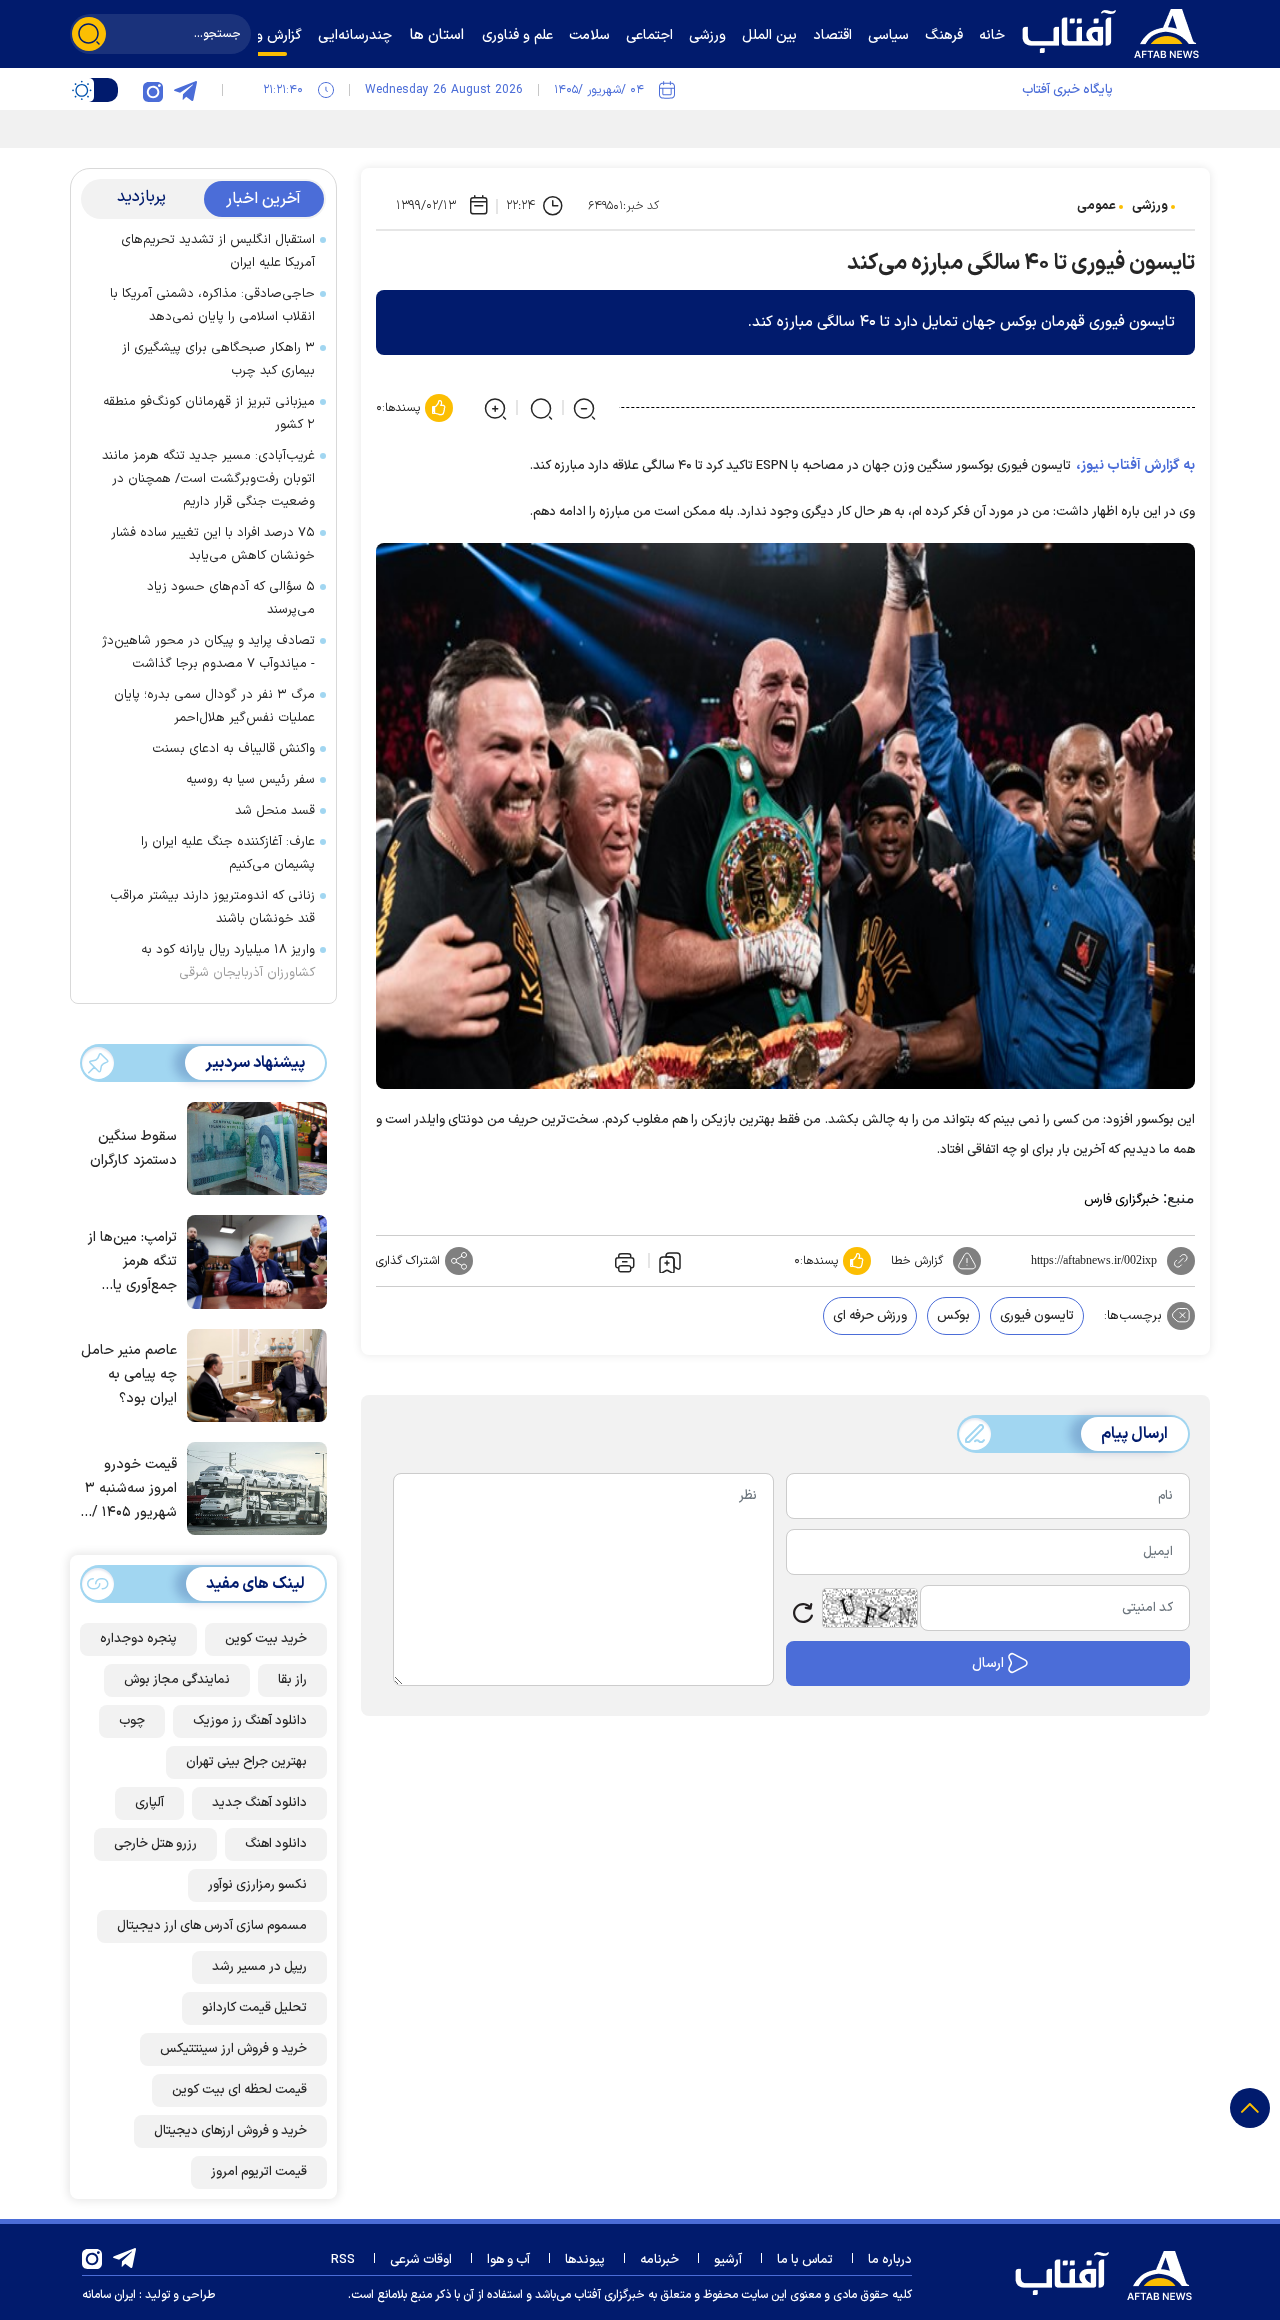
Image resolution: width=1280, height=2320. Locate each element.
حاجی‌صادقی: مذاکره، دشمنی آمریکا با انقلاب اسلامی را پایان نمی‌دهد (212, 305)
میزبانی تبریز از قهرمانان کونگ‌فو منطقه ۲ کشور (209, 413)
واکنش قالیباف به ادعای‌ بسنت (233, 749)
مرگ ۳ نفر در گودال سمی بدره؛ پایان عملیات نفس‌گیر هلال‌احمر (214, 706)
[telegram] (185, 90)
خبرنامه (659, 2260)
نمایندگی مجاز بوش (177, 1680)
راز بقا (292, 1680)
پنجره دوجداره (138, 1639)
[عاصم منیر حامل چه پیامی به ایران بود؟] (252, 1374)
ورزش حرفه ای (870, 1316)
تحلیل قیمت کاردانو (254, 2008)
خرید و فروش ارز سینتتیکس (233, 2049)
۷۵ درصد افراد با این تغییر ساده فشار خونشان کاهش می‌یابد (213, 544)
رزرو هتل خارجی (155, 1844)
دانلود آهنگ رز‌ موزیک (250, 1721)
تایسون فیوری (1037, 1316)
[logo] (1115, 31)
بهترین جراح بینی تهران (246, 1762)
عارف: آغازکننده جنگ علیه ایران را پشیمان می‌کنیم (228, 853)
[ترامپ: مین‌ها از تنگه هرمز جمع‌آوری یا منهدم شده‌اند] (252, 1260)
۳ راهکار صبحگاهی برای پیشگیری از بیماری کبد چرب (218, 359)
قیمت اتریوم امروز (259, 2172)
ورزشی (1150, 206)
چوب (132, 1721)
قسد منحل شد (275, 811)
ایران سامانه (109, 2295)
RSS (343, 2260)
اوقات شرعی (421, 2260)
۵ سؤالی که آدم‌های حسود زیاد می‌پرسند (231, 598)
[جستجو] (89, 34)
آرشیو (728, 2260)
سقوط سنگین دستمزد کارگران (133, 1148)
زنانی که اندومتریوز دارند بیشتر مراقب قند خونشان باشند (212, 907)
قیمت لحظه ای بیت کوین (239, 2090)
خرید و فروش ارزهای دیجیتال (230, 2131)
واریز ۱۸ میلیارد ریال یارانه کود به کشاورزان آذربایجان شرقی (228, 961)
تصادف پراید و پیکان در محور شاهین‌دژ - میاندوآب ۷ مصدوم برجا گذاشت (208, 652)
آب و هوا (508, 2260)
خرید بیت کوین (266, 1639)
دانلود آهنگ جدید (259, 1803)
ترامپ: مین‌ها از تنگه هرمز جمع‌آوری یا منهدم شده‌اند (132, 1262)
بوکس (953, 1316)
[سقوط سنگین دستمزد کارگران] (252, 1147)
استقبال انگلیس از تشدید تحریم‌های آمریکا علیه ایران (218, 251)
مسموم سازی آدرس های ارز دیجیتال (212, 1926)
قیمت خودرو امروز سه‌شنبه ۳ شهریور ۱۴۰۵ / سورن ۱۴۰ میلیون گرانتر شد (129, 1489)
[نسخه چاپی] (623, 1261)
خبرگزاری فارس (1121, 1200)
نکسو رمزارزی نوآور (257, 1885)
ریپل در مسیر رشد (259, 1967)
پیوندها (585, 2260)
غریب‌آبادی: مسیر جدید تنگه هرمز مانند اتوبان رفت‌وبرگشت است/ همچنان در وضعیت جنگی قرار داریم (208, 479)
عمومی (1096, 206)
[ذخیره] (670, 1261)
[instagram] (153, 90)
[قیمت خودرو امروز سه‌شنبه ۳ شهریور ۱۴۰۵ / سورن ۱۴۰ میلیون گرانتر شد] (252, 1487)
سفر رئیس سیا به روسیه (250, 780)
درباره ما (890, 2260)
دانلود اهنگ (276, 1844)
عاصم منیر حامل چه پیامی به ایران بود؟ (129, 1374)
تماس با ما (805, 2260)
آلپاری (149, 1803)
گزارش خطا (917, 1261)
